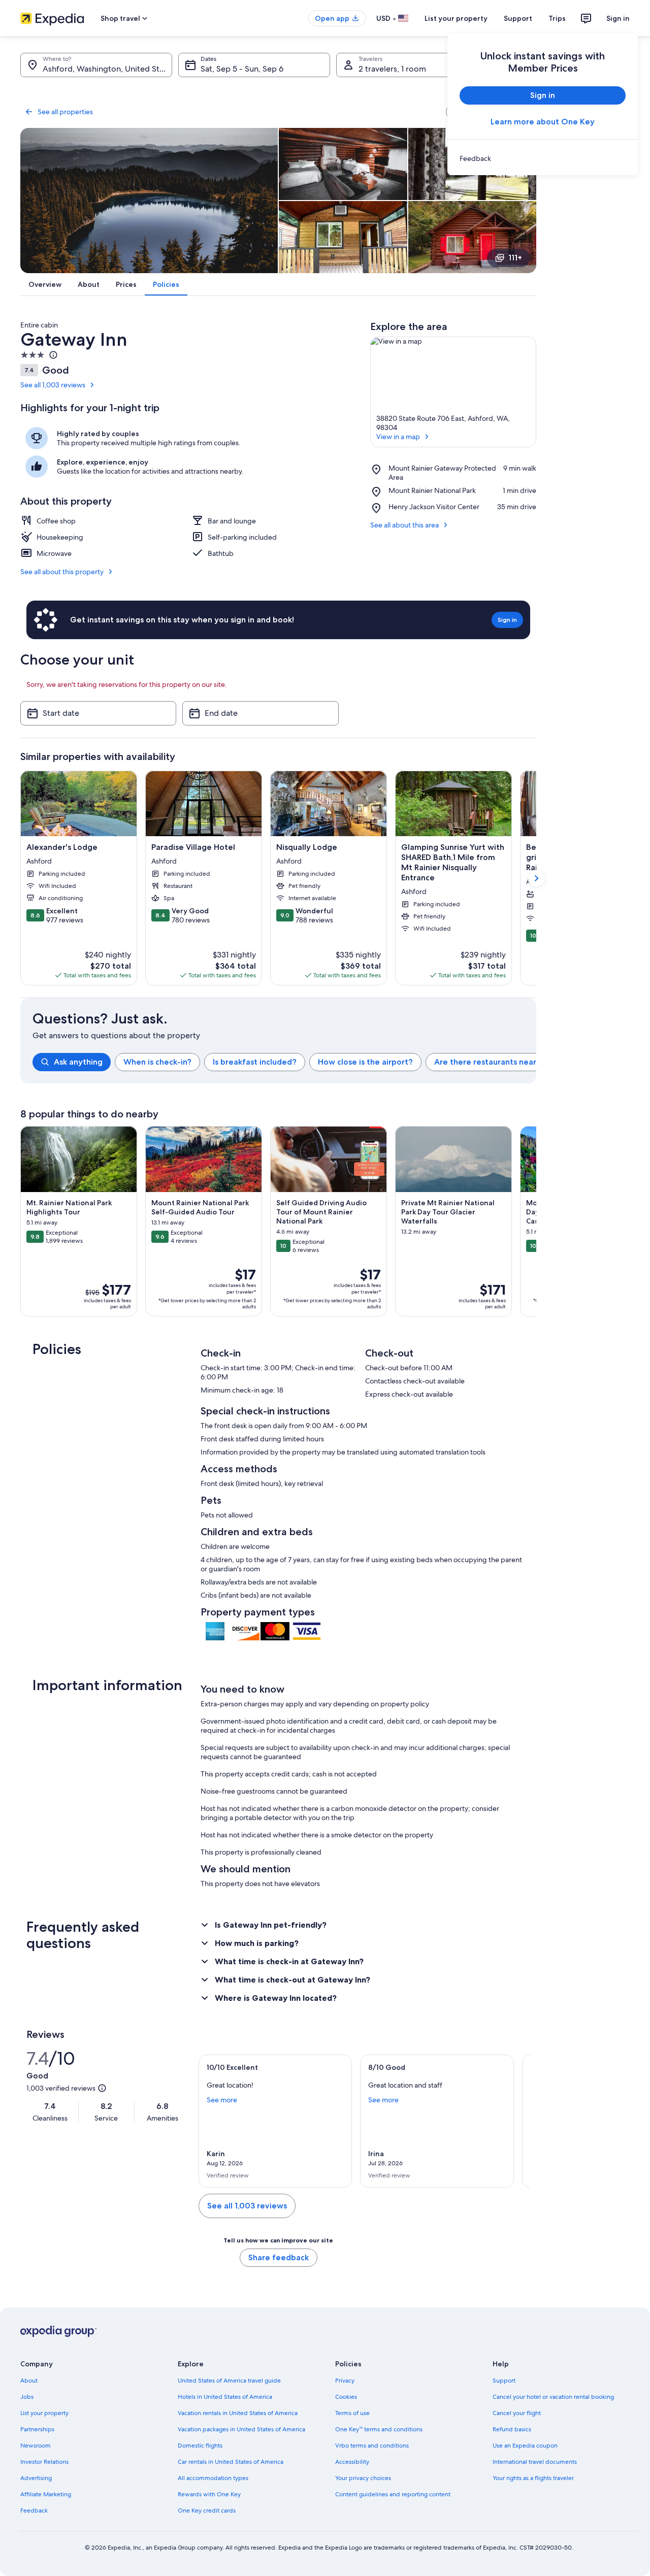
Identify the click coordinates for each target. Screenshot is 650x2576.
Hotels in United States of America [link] (225, 2397)
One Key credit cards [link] (207, 2511)
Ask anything (78, 1062)
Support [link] (504, 2381)
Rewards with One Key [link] (209, 2494)
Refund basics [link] (512, 2429)
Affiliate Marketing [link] (46, 2494)
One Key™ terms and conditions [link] (379, 2429)
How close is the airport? (365, 1062)
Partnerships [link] (37, 2429)
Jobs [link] (27, 2397)
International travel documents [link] (535, 2462)
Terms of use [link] (352, 2413)
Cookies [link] (346, 2397)
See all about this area (404, 525)
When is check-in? (157, 1062)
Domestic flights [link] (200, 2446)
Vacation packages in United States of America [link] (241, 2429)
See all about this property (62, 572)
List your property (456, 18)
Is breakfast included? (255, 1062)
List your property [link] (44, 2413)
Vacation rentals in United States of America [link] (238, 2413)
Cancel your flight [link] (517, 2413)
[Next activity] (536, 1221)
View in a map (398, 437)
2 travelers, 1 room (392, 69)
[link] (543, 158)
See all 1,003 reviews (53, 385)
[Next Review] (518, 2121)
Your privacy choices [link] (363, 2478)
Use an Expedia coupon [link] (525, 2446)
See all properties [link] (65, 112)
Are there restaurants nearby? (492, 1062)
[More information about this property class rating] (52, 355)
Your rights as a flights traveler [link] (533, 2478)
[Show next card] (536, 878)
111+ (515, 258)
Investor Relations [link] (44, 2462)
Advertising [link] (36, 2478)
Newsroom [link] (36, 2446)
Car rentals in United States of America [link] (231, 2462)
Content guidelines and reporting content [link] (393, 2494)
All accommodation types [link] (213, 2478)
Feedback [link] (34, 2511)
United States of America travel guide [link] (229, 2381)
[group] (284, 1062)
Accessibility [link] (352, 2462)
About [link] (29, 2381)
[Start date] (98, 713)
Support (518, 18)
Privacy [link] (345, 2381)
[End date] (260, 713)
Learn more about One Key (543, 122)
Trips (557, 18)
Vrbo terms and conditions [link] (372, 2446)
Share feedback (279, 2257)
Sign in (618, 18)
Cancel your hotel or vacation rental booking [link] (553, 2397)
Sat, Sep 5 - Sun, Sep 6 (242, 69)
